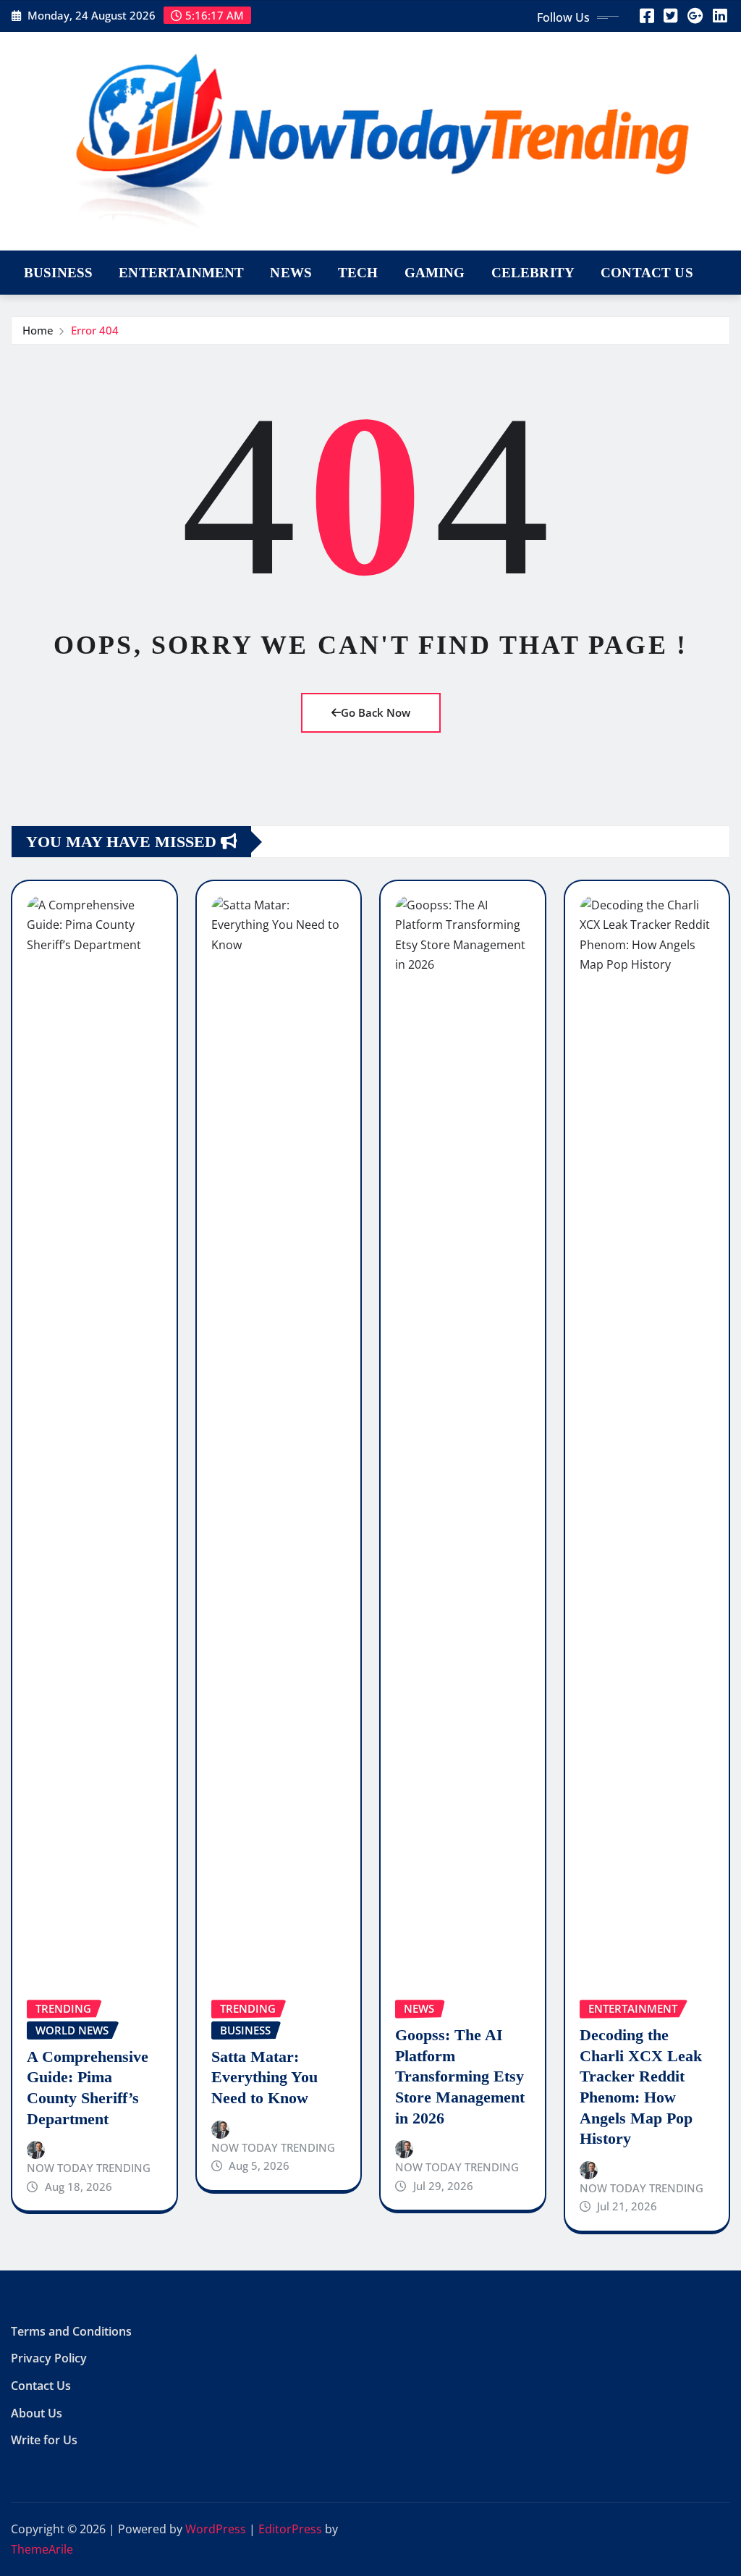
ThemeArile (42, 2549)
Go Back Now (376, 712)
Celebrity (533, 273)
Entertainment (181, 273)
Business (58, 273)
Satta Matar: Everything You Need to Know (264, 2077)
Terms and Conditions (71, 2331)
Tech (358, 273)
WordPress (216, 2529)
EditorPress (290, 2529)
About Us (37, 2413)
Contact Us (647, 273)
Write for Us (44, 2440)
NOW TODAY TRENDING (89, 2168)
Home (38, 330)
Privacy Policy (49, 2359)
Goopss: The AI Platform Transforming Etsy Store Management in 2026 (460, 2076)
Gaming (435, 273)
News (291, 273)
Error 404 (95, 330)
